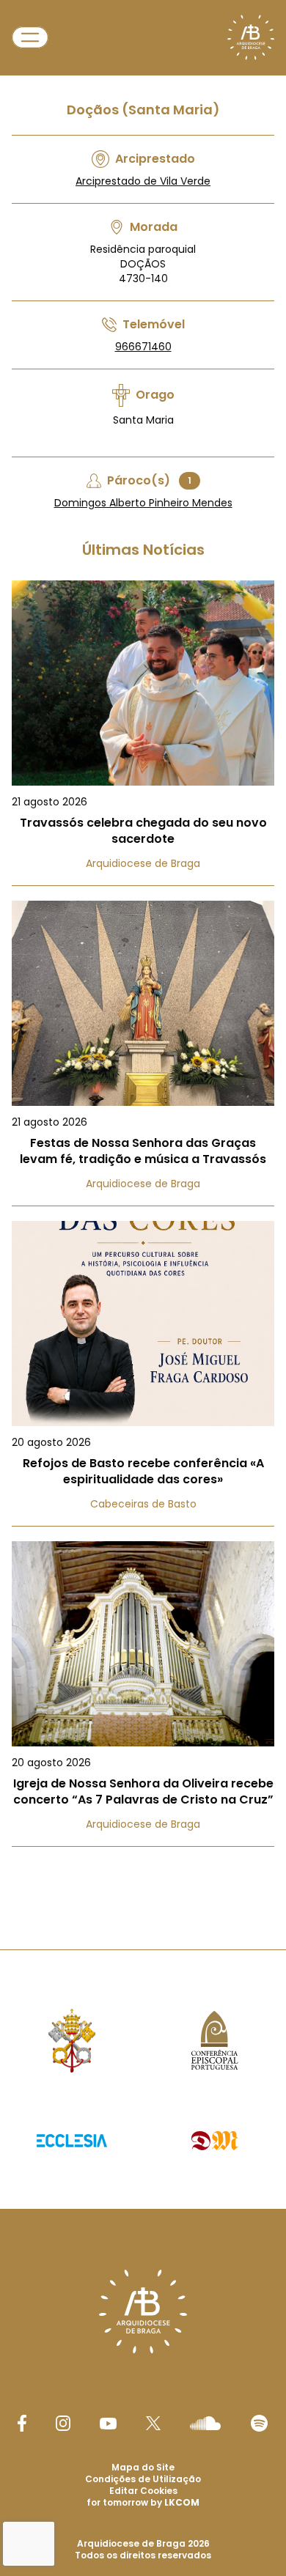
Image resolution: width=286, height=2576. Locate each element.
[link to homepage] (251, 37)
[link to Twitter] (153, 2423)
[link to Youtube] (108, 2424)
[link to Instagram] (63, 2423)
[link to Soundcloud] (205, 2423)
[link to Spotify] (259, 2423)
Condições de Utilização (143, 2479)
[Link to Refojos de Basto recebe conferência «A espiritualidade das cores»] (143, 1374)
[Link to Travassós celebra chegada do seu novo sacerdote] (143, 733)
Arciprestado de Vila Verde (143, 181)
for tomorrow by (143, 2502)
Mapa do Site (143, 2467)
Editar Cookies (143, 2491)
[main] (143, 945)
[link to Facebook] (22, 2423)
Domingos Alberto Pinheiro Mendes (143, 503)
